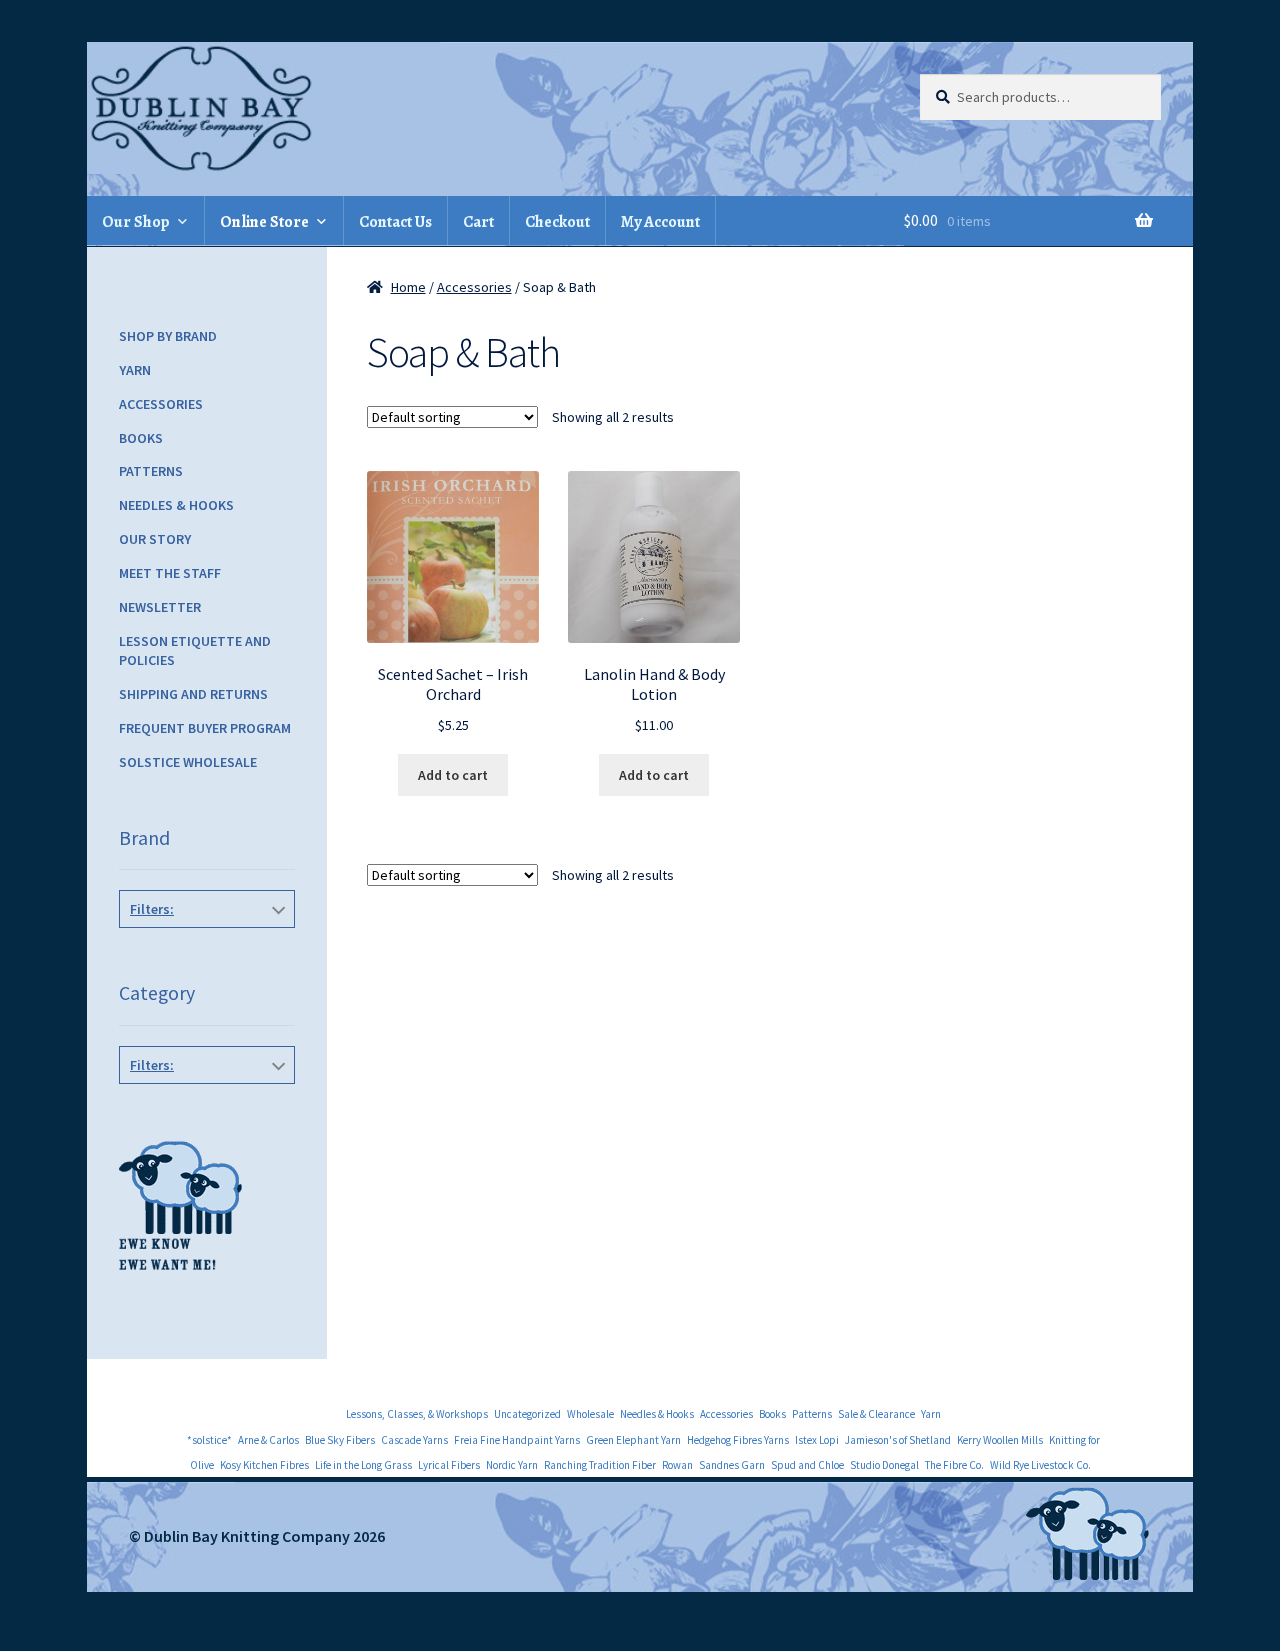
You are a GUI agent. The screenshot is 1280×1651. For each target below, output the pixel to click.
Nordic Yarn (512, 1465)
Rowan (677, 1465)
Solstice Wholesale (188, 762)
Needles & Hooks (176, 505)
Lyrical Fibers (449, 1465)
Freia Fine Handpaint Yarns (517, 1440)
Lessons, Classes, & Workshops (417, 1414)
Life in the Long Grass (363, 1465)
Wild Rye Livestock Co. (1040, 1465)
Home (408, 287)
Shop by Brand (168, 336)
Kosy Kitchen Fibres (264, 1465)
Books (141, 438)
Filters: (152, 909)
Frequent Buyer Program (205, 728)
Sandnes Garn (732, 1465)
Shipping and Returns (193, 694)
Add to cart (453, 775)
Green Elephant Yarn (633, 1440)
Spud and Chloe (807, 1465)
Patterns (151, 471)
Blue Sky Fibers (340, 1440)
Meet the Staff (170, 573)
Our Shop (136, 222)
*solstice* (209, 1440)
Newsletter (160, 607)
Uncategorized (527, 1414)
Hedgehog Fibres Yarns (738, 1440)
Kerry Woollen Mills (1000, 1440)
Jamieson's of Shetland (898, 1440)
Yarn (135, 370)
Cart (478, 222)
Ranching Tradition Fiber (600, 1465)
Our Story (155, 539)
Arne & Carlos (268, 1440)
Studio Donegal (884, 1465)
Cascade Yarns (414, 1440)
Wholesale (590, 1414)
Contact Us (395, 222)
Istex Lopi (817, 1440)
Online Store (264, 222)
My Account (660, 222)
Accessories (474, 287)
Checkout (557, 222)
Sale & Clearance (876, 1414)
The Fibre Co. (954, 1465)
